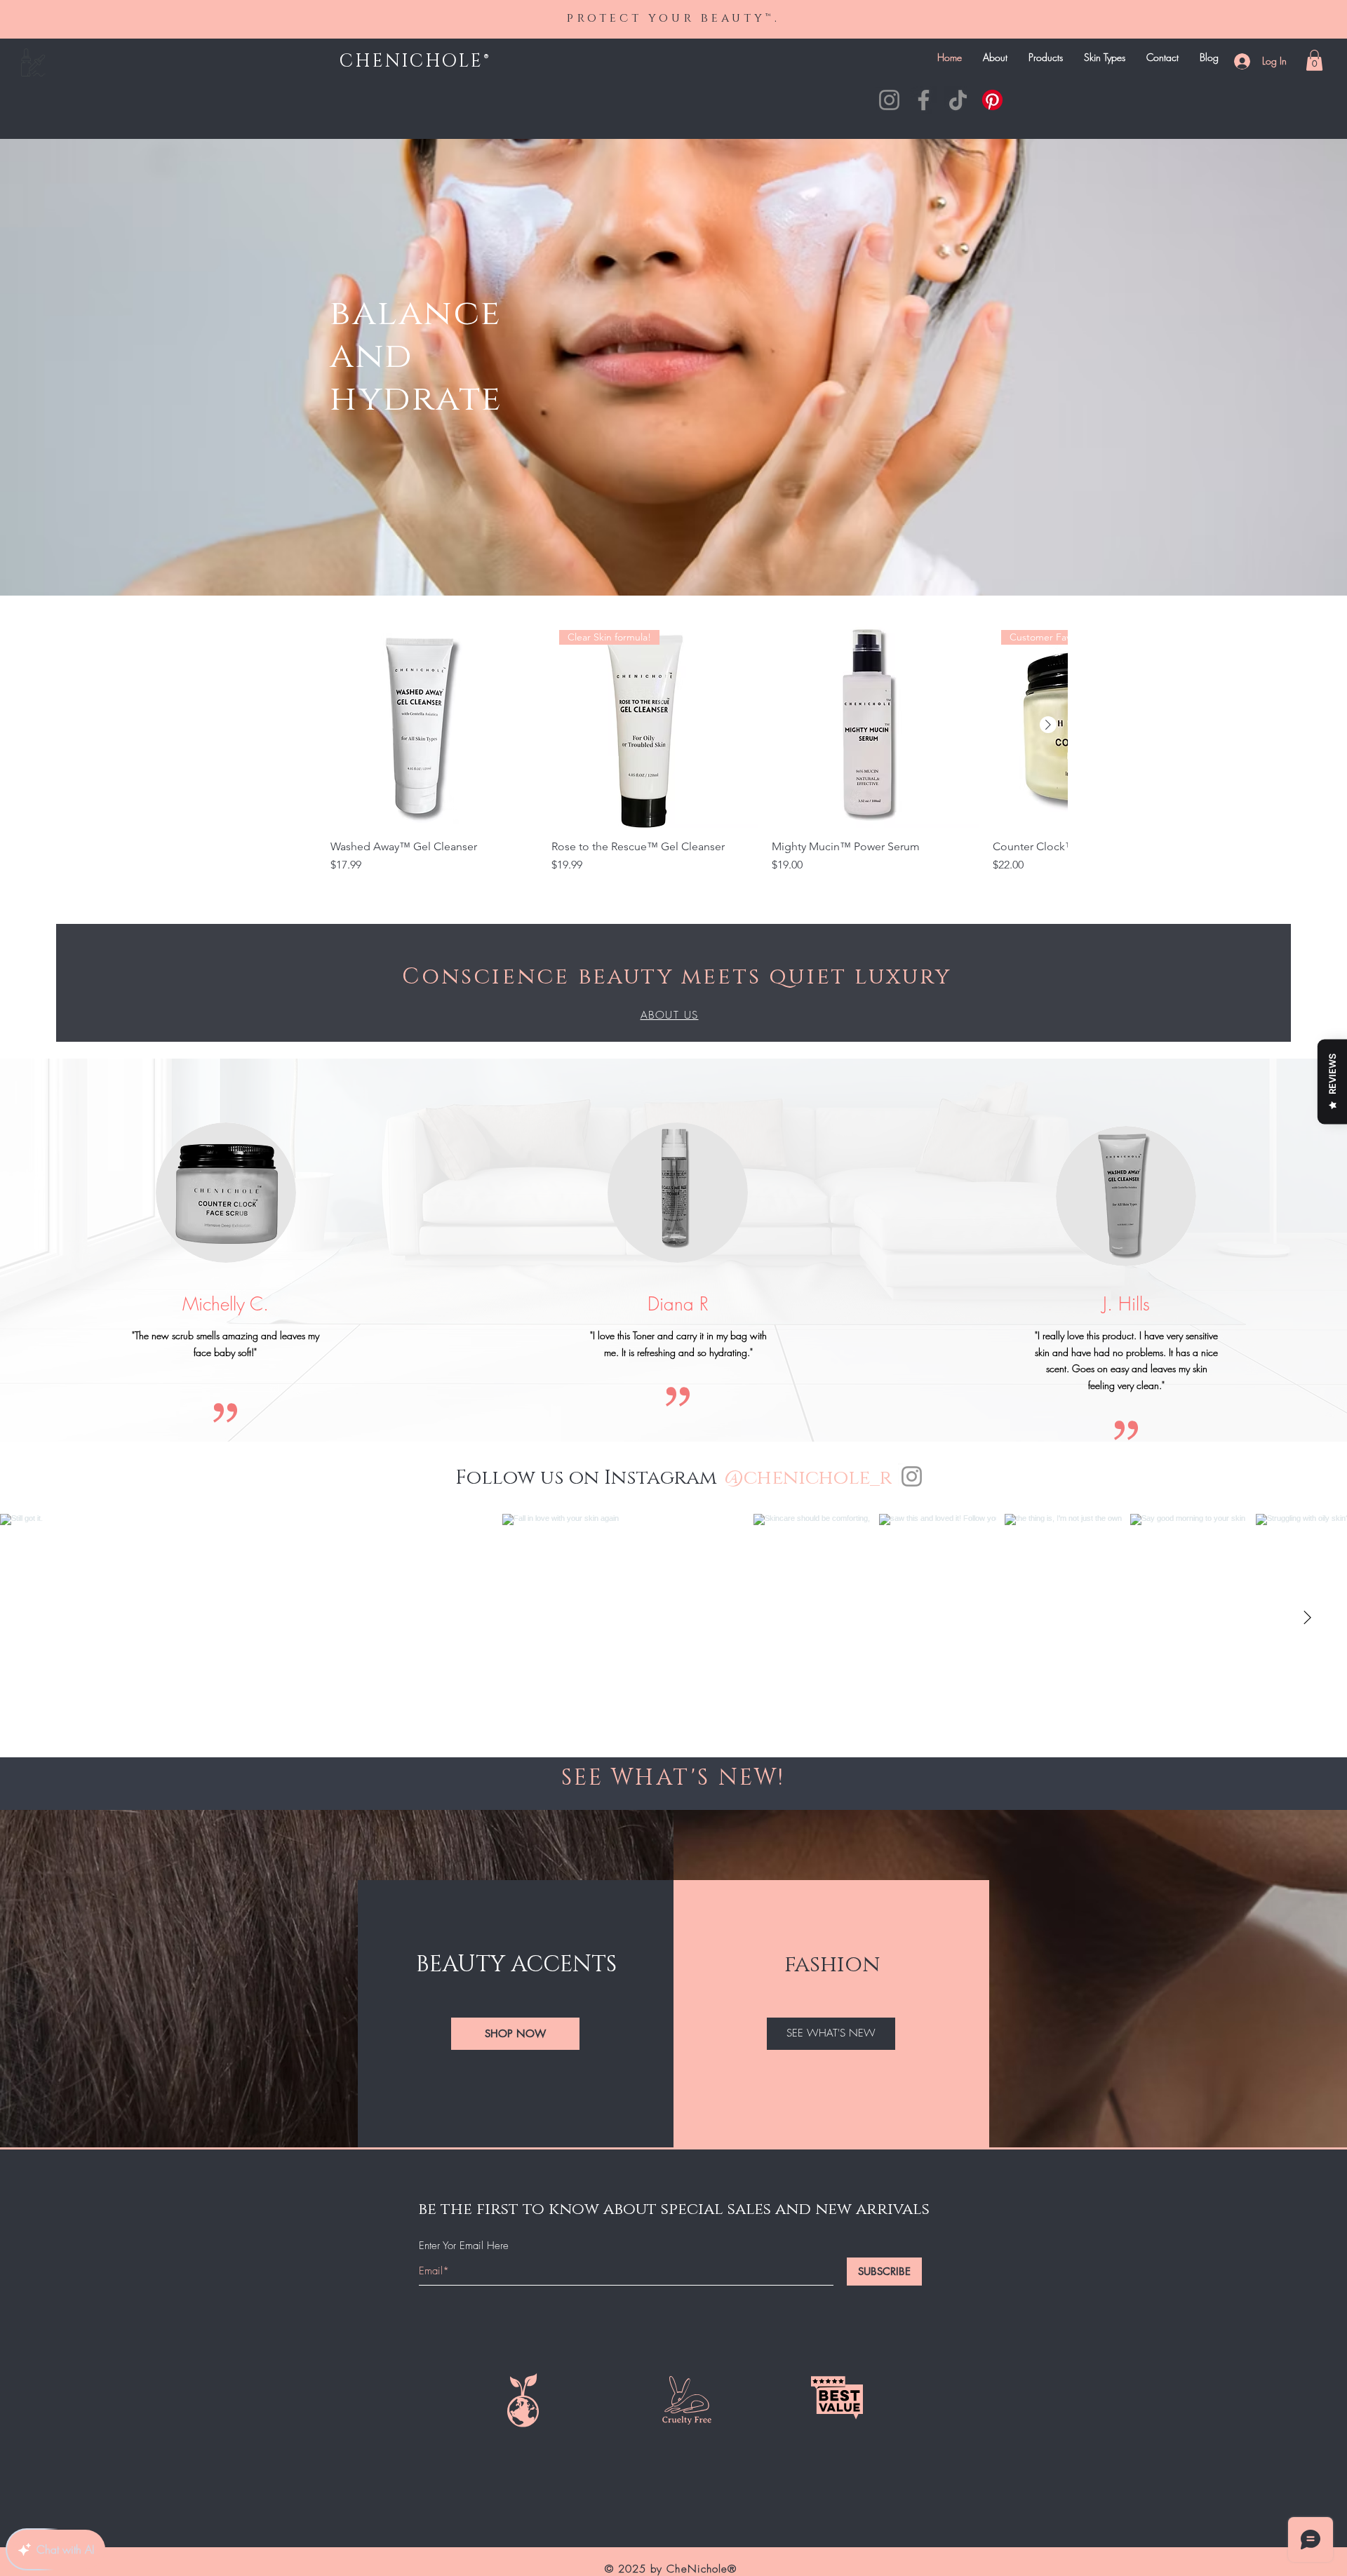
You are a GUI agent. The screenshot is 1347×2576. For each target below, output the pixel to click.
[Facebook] (924, 100)
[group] (699, 762)
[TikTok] (958, 100)
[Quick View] (434, 725)
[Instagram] (889, 100)
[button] (1314, 60)
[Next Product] (1048, 725)
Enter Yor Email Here (464, 2246)
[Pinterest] (992, 100)
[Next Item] (1307, 1618)
